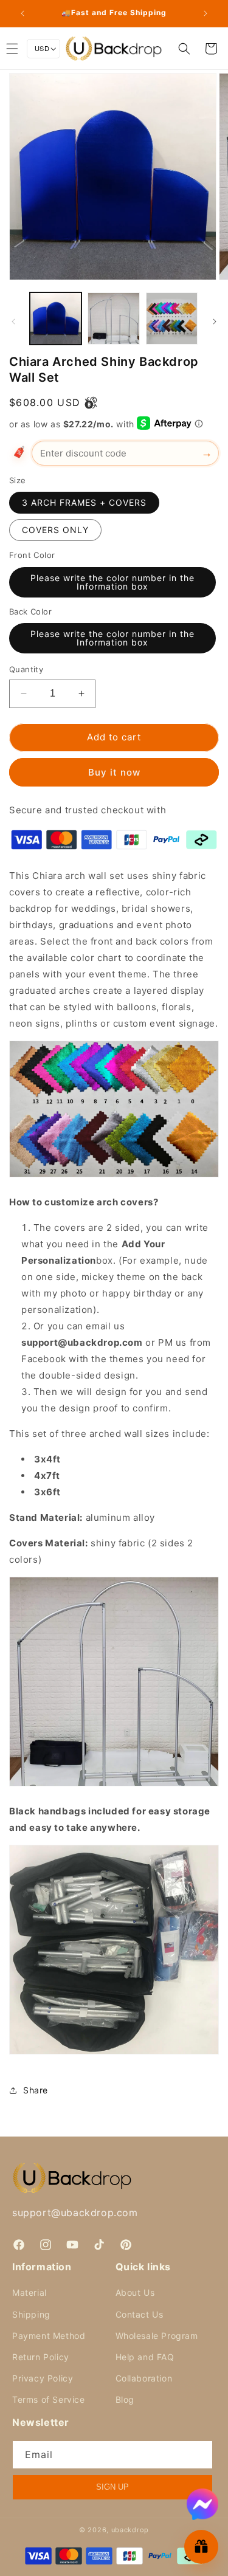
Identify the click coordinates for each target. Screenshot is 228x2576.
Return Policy (41, 2357)
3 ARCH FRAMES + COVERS (84, 502)
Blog (125, 2399)
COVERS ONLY (55, 530)
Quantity (26, 669)
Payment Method (49, 2336)
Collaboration (144, 2378)
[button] (184, 49)
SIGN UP (112, 2487)
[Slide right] (215, 322)
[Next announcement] (206, 13)
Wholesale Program (157, 2336)
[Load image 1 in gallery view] (56, 318)
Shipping (31, 2314)
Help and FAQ (145, 2357)
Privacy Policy (43, 2378)
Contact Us (140, 2314)
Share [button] (36, 2090)
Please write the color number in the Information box (112, 582)
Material (29, 2292)
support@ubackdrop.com (75, 2213)
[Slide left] (13, 322)
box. (106, 1260)
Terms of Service (49, 2399)
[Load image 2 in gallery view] (113, 318)
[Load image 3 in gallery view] (172, 318)
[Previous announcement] (22, 13)
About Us (135, 2292)
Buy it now (114, 772)
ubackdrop (130, 2530)
